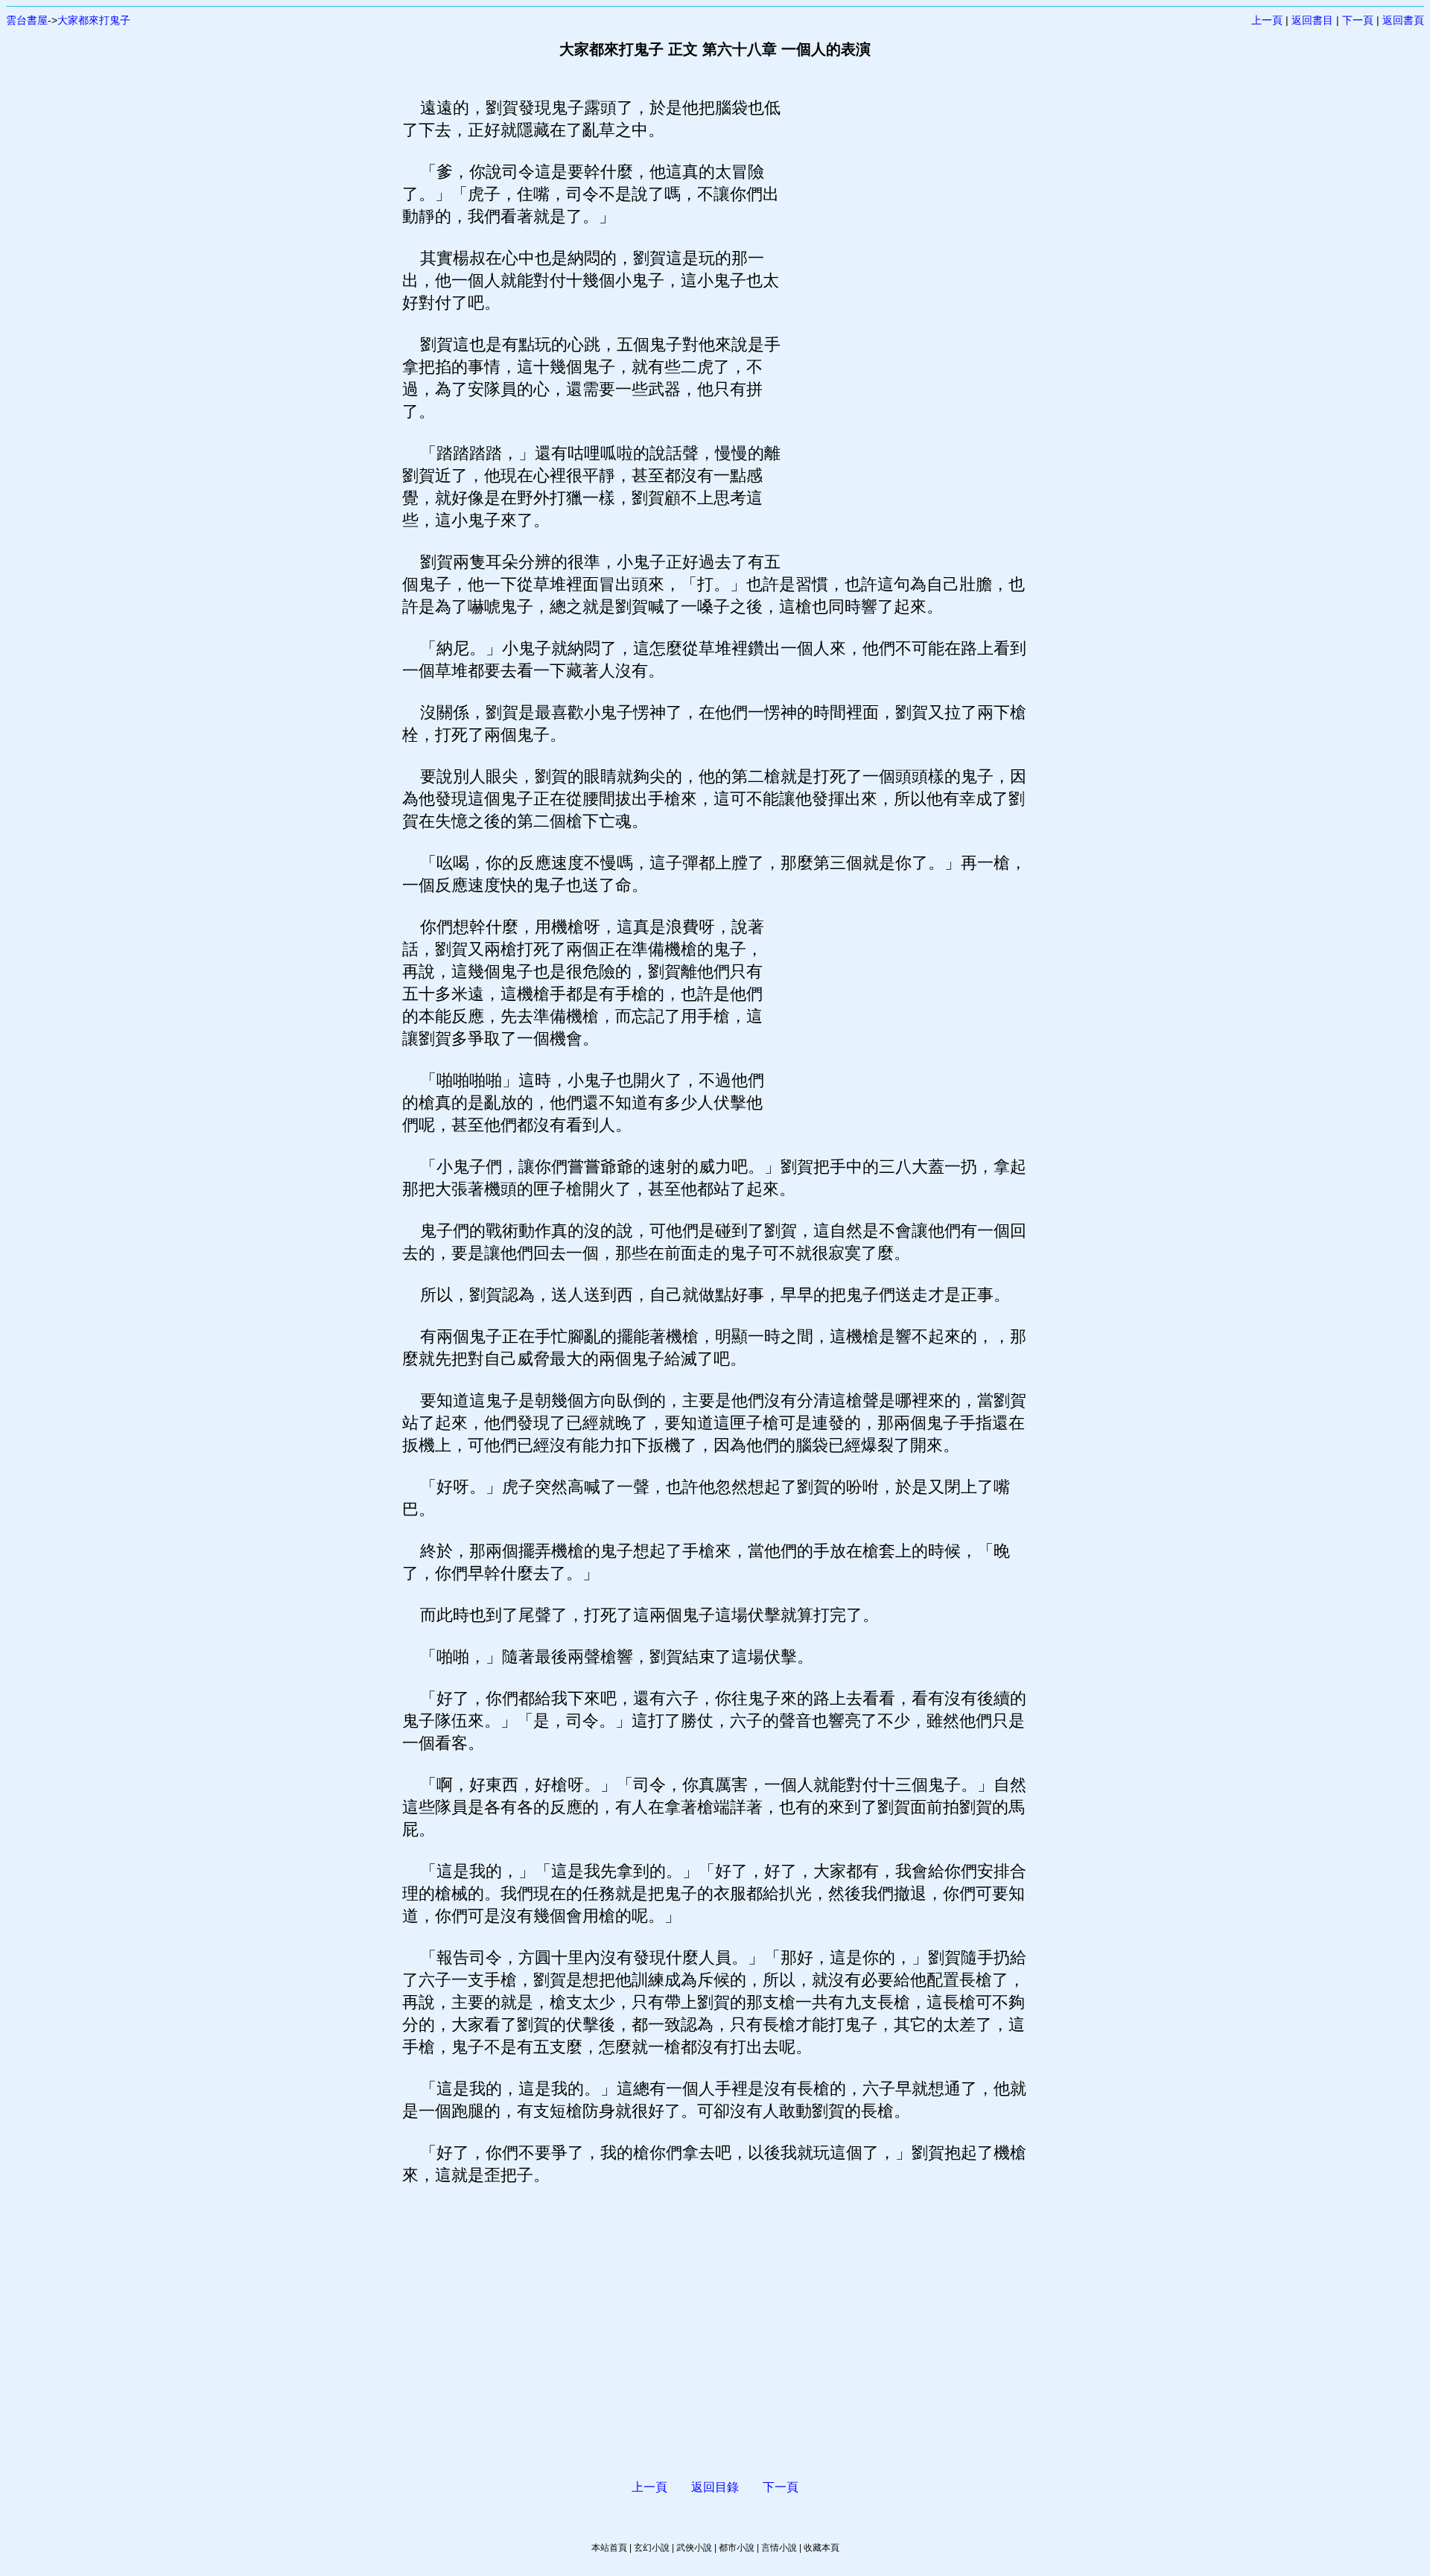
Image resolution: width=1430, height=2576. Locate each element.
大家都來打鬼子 (94, 20)
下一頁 (1358, 20)
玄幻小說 (652, 2548)
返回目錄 (715, 2487)
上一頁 (1267, 20)
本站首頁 (609, 2548)
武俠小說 (694, 2548)
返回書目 (1312, 20)
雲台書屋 (27, 20)
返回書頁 (1403, 20)
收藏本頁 (822, 2548)
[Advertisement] (905, 320)
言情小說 (779, 2548)
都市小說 (737, 2548)
